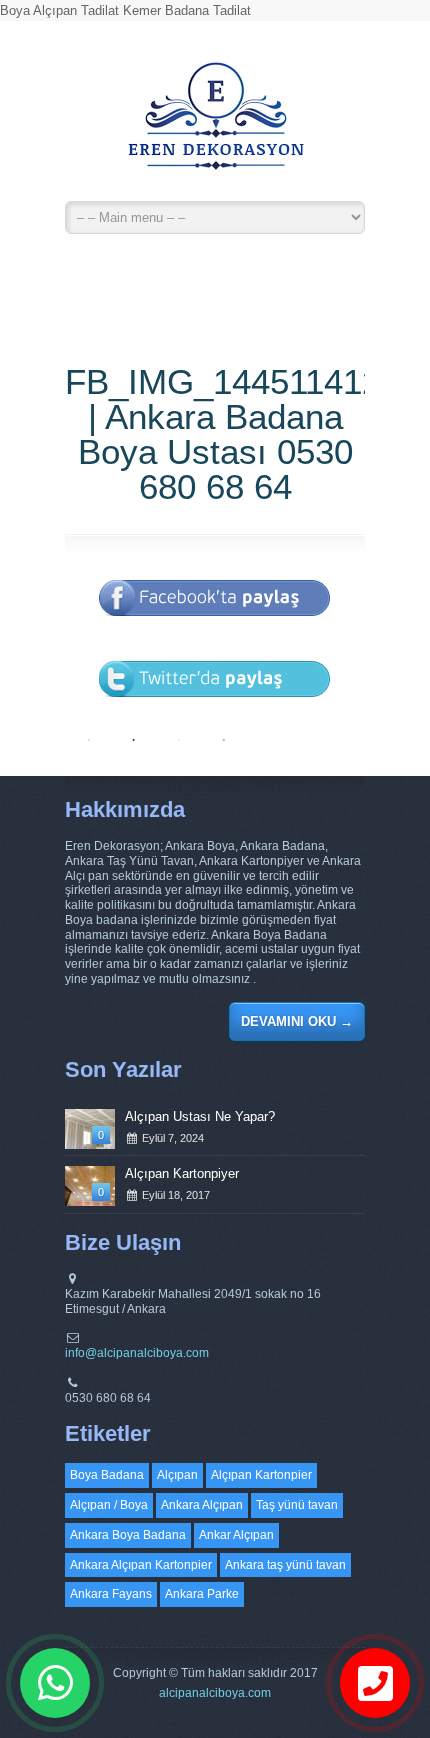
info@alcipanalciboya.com (137, 1353)
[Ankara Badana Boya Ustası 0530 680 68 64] (215, 125)
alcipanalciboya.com (215, 1693)
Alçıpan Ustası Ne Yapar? (200, 1116)
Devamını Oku (297, 1021)
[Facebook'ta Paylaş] (215, 629)
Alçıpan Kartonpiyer (182, 1173)
